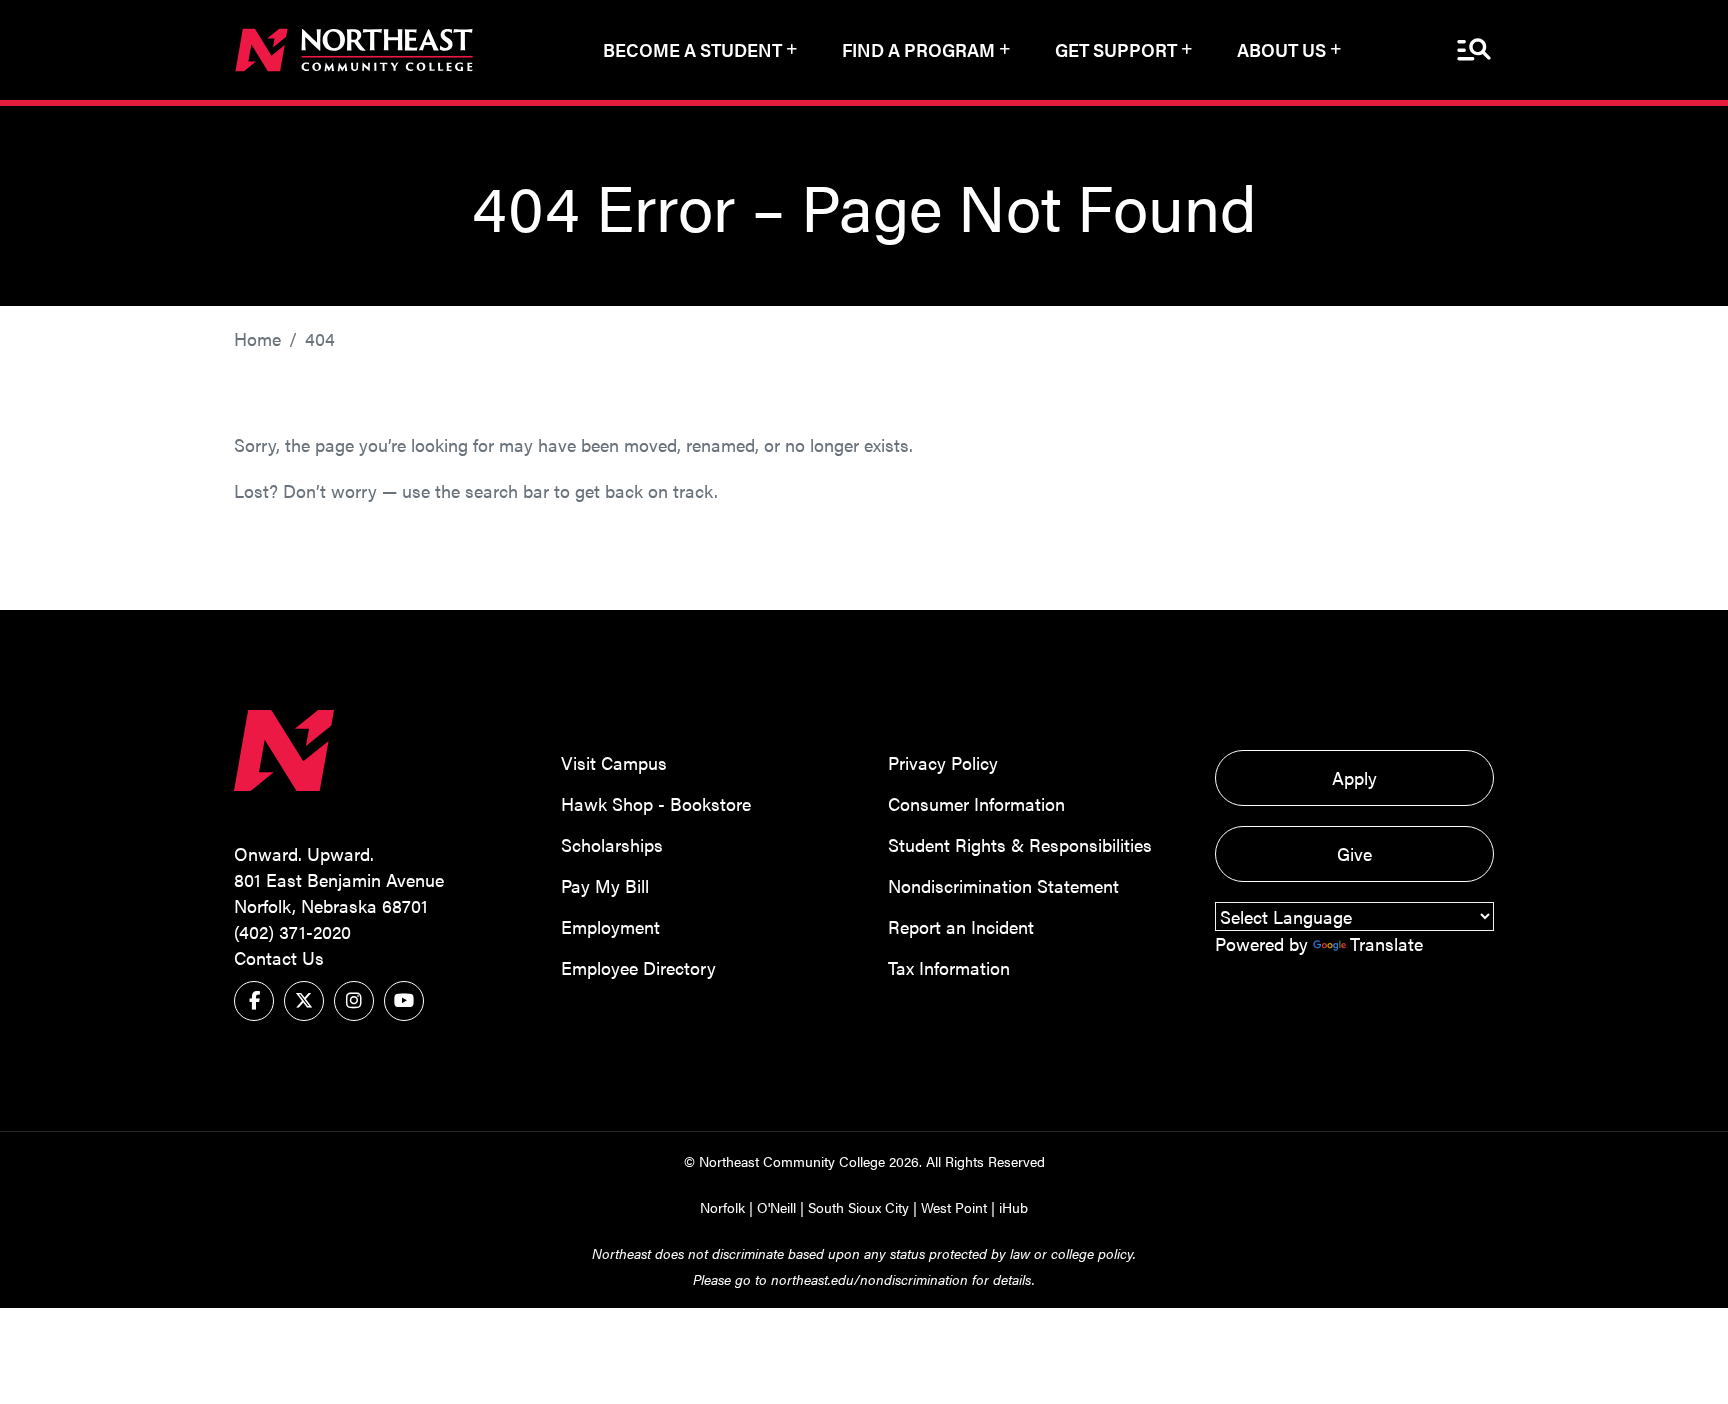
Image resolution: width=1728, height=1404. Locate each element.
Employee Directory (638, 967)
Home (257, 338)
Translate (1386, 943)
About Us (1281, 49)
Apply (1354, 777)
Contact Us (279, 957)
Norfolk (722, 1207)
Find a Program (918, 49)
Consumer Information (976, 803)
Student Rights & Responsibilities (1020, 844)
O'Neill (776, 1207)
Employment (610, 926)
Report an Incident (961, 926)
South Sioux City (858, 1207)
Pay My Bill (605, 885)
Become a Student (692, 49)
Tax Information (949, 967)
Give (1354, 853)
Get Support (1116, 49)
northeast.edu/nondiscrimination (869, 1279)
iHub (1013, 1207)
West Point (954, 1207)
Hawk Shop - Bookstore (656, 803)
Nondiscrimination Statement (1003, 885)
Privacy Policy (943, 762)
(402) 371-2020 (292, 931)
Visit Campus (614, 762)
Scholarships (612, 844)
